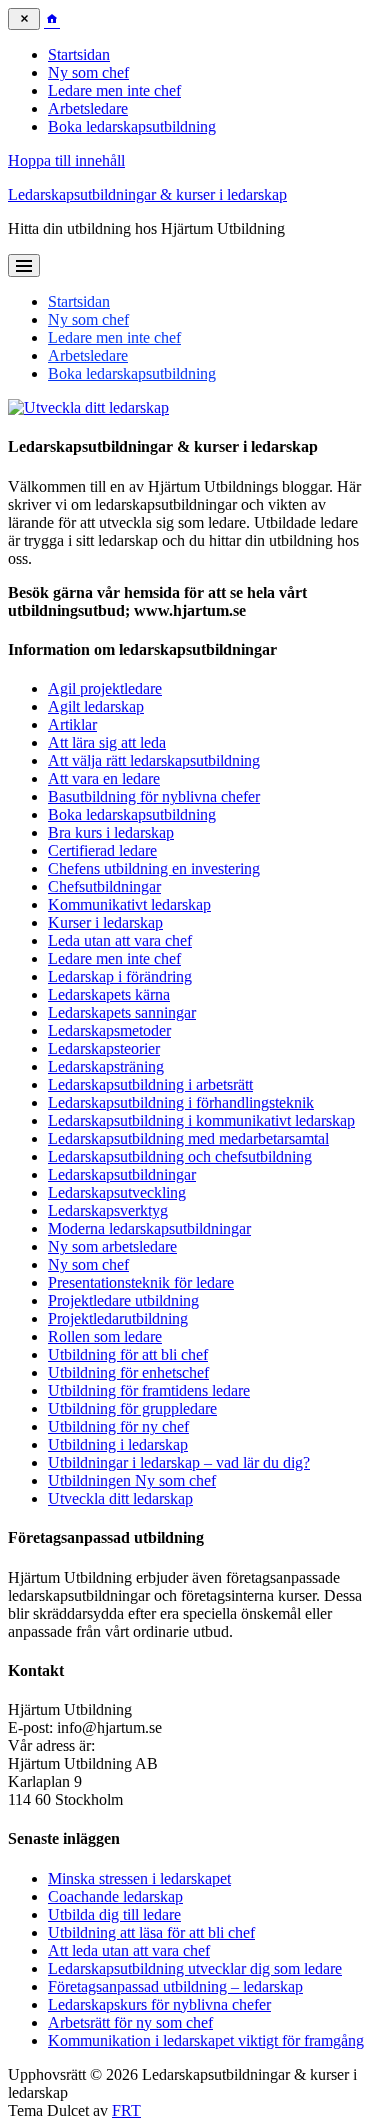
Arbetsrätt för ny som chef (130, 2022)
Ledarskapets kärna (109, 994)
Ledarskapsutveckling (117, 1192)
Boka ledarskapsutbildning (132, 126)
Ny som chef (88, 72)
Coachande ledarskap (115, 1896)
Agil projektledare (105, 688)
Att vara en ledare (104, 778)
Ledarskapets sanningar (122, 1012)
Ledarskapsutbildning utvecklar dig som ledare (195, 1968)
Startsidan (79, 54)
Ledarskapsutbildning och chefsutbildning (180, 1156)
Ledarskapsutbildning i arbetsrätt (150, 1084)
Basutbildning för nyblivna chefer (154, 796)
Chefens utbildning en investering (154, 868)
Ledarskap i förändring (120, 976)
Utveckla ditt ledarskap (120, 1498)
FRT (126, 2110)
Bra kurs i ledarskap (111, 832)
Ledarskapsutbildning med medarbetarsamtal (188, 1138)
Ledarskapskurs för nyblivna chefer (159, 2004)
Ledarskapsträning (106, 1066)
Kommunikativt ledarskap (129, 904)
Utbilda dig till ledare (114, 1914)
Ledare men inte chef (114, 90)
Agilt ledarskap (96, 706)
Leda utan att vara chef (120, 940)
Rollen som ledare (105, 1336)
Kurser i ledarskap (105, 922)
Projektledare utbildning (123, 1300)
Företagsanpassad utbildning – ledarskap (175, 1986)
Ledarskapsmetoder (109, 1030)
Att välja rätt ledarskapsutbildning (154, 760)
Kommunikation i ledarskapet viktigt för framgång (206, 2040)
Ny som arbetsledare (112, 1246)
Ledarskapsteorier (104, 1048)
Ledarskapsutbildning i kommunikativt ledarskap (201, 1120)
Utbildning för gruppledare (132, 1408)
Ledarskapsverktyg (108, 1210)
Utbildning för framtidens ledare (149, 1390)
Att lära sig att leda (107, 742)
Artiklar (72, 724)
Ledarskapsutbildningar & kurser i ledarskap (147, 194)
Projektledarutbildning (118, 1318)
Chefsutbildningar (104, 886)
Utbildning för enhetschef (128, 1372)
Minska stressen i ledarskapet (139, 1878)
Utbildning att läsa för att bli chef (151, 1932)
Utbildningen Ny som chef (132, 1480)
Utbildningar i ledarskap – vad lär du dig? (179, 1462)
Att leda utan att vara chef (129, 1950)
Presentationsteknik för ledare (141, 1282)
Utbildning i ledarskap (118, 1444)
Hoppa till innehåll (66, 160)
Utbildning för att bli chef (128, 1354)
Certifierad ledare (102, 850)
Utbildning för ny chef (118, 1426)
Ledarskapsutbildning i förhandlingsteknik (181, 1102)
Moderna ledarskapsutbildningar (149, 1228)
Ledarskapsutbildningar (122, 1174)
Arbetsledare (88, 108)
